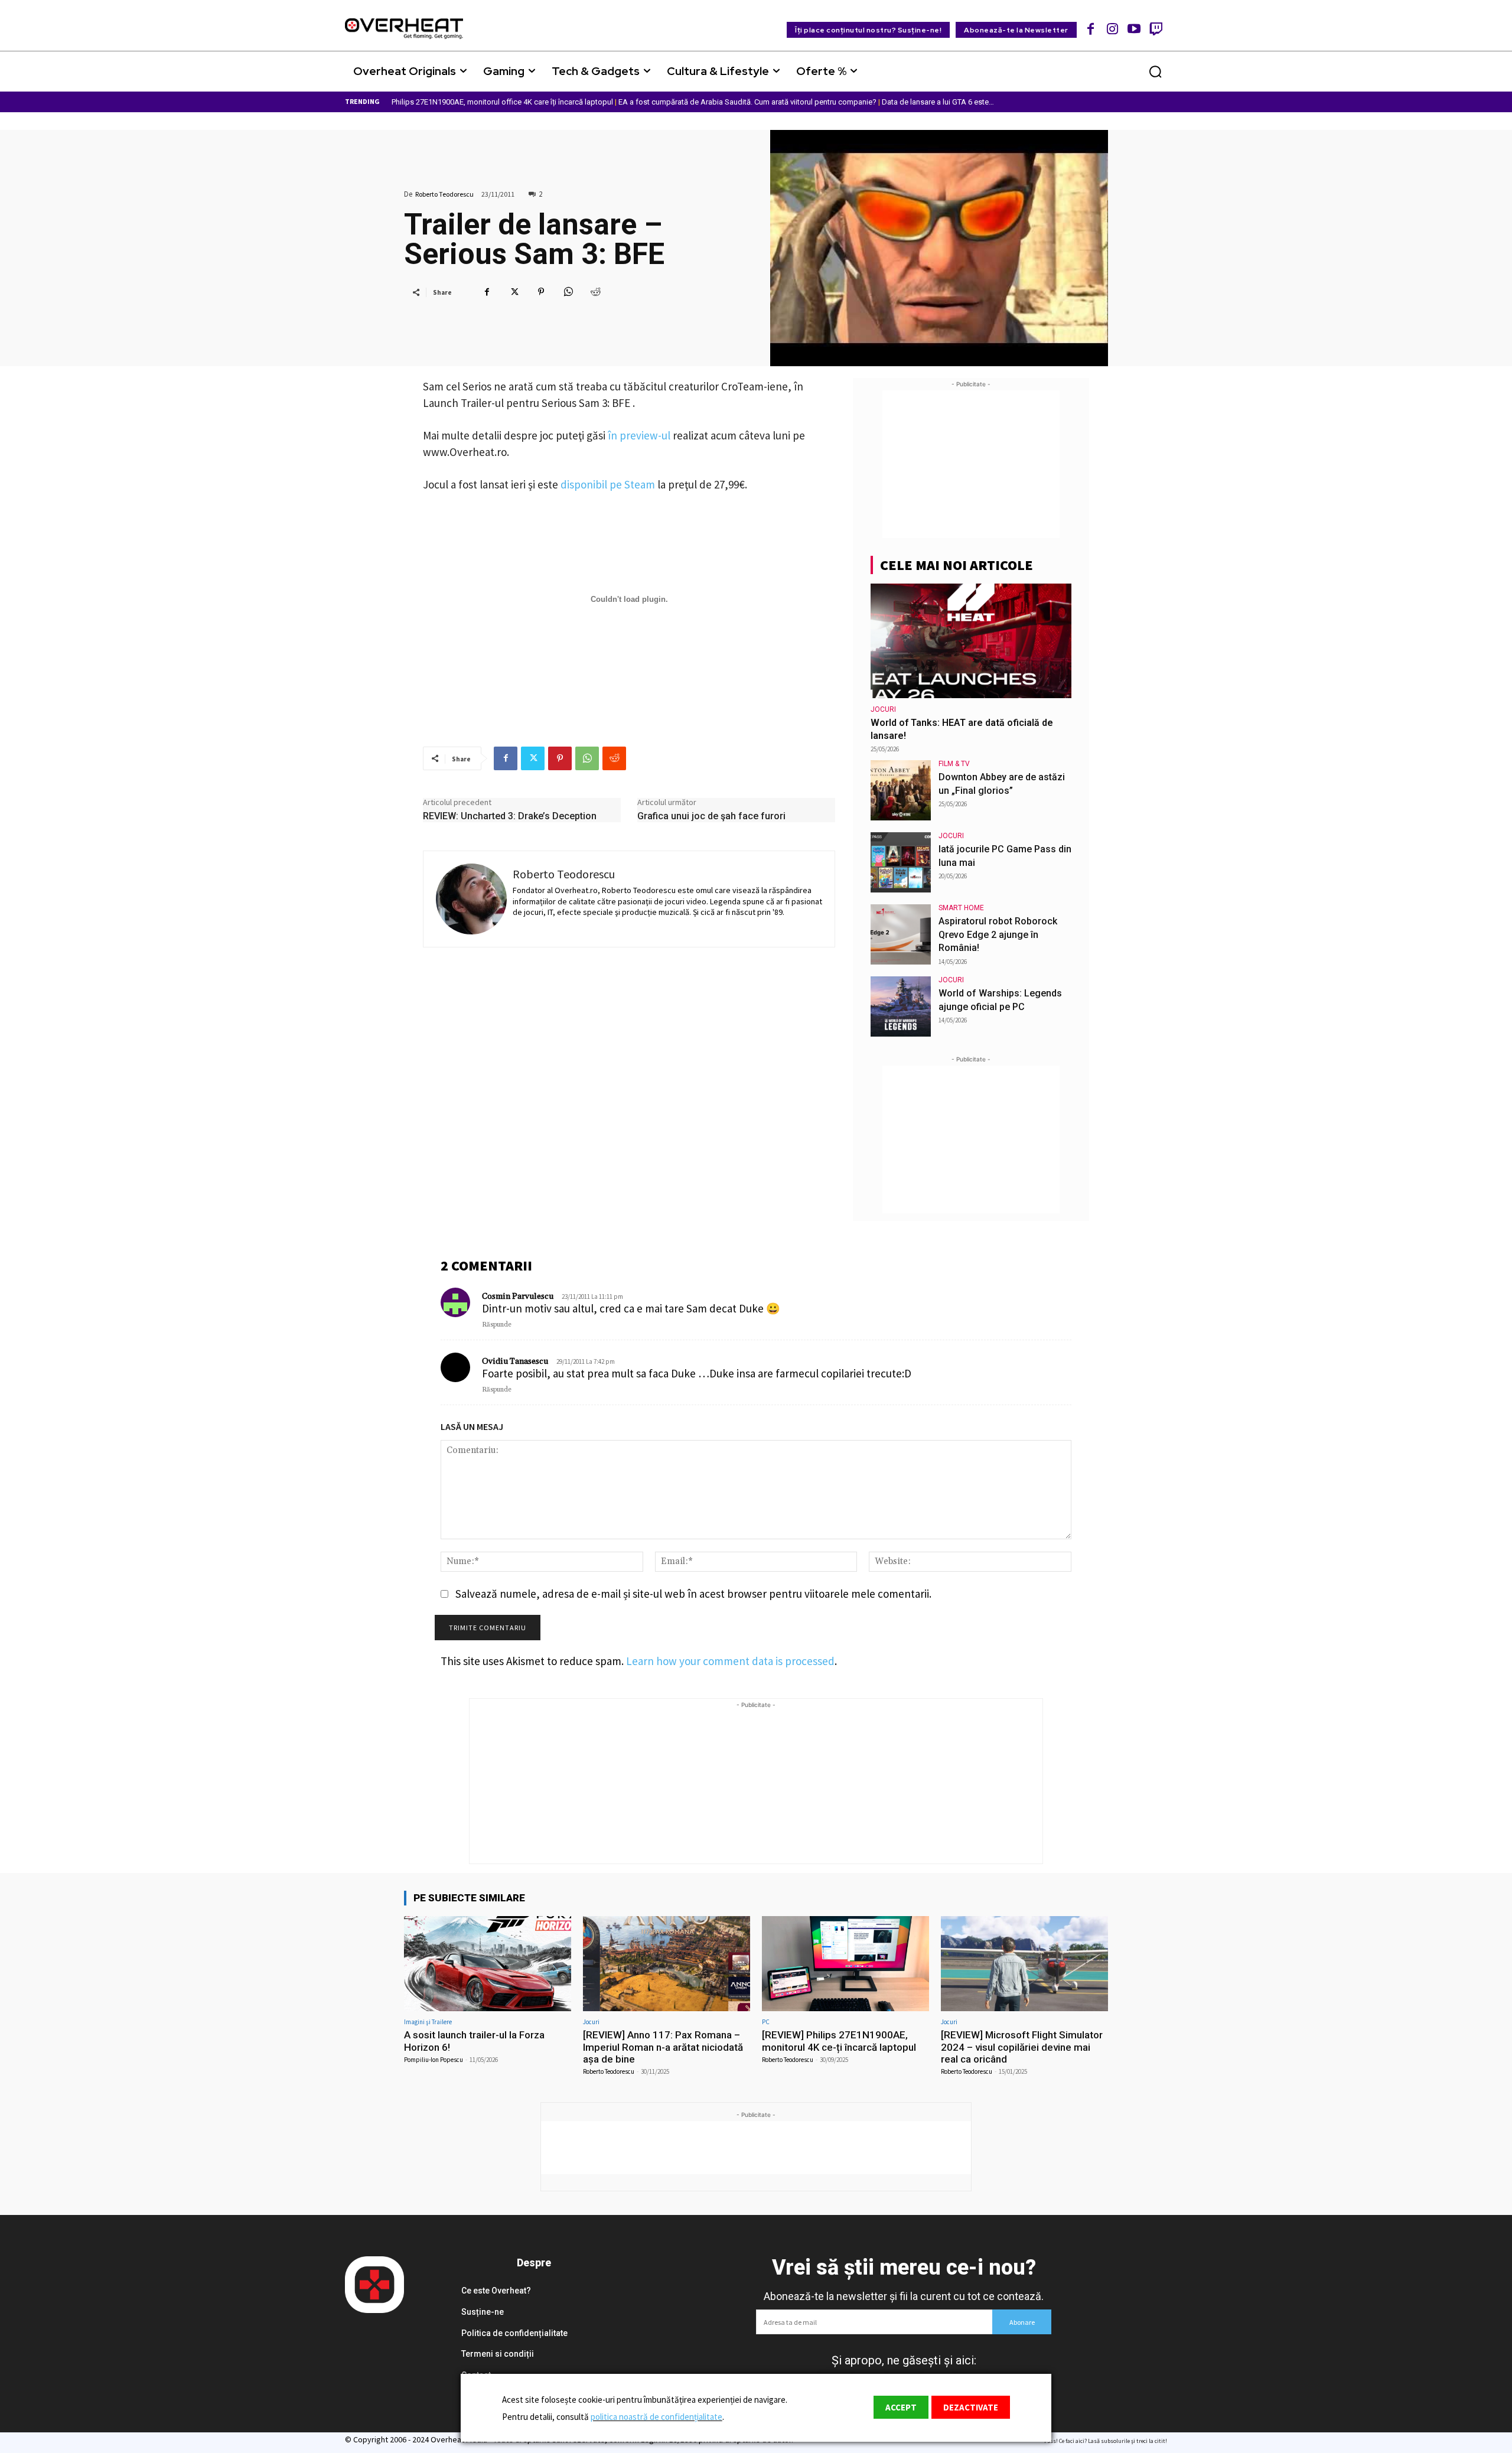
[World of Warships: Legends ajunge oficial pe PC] (901, 1006)
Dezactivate (971, 2407)
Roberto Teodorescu (444, 194)
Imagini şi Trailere (428, 2022)
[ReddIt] (595, 292)
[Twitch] (1156, 29)
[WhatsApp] (568, 292)
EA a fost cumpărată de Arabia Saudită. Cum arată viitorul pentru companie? (747, 102)
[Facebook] (1091, 29)
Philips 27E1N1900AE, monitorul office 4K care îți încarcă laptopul (502, 102)
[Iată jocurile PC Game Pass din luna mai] (901, 862)
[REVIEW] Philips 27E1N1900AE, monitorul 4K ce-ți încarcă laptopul (839, 2041)
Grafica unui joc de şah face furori (711, 816)
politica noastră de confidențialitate (656, 2417)
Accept (901, 2407)
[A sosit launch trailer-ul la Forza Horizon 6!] (488, 1964)
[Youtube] (1134, 29)
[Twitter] (514, 292)
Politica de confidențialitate (514, 2333)
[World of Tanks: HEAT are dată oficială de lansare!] (971, 641)
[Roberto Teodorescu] (471, 899)
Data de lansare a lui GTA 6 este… (938, 102)
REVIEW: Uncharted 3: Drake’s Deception (510, 816)
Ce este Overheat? (496, 2291)
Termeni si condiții (498, 2354)
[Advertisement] (971, 464)
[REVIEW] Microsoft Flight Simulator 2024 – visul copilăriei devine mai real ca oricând (1022, 2047)
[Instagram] (1112, 29)
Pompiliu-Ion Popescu (434, 2060)
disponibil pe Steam (608, 484)
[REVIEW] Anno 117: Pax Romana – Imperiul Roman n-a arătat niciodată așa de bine (663, 2047)
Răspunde (497, 1325)
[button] (1155, 71)
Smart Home (961, 908)
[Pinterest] (541, 292)
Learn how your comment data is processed (730, 1661)
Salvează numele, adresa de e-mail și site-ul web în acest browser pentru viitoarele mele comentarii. (693, 1594)
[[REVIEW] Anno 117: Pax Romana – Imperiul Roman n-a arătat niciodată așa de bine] (667, 1964)
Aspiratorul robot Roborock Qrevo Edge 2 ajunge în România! (998, 934)
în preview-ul (639, 435)
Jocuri (883, 709)
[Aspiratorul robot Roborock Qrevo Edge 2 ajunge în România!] (901, 934)
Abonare (1022, 2322)
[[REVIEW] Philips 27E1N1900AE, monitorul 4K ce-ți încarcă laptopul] (845, 1964)
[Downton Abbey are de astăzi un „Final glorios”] (901, 790)
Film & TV (954, 764)
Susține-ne (483, 2312)
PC (766, 2022)
